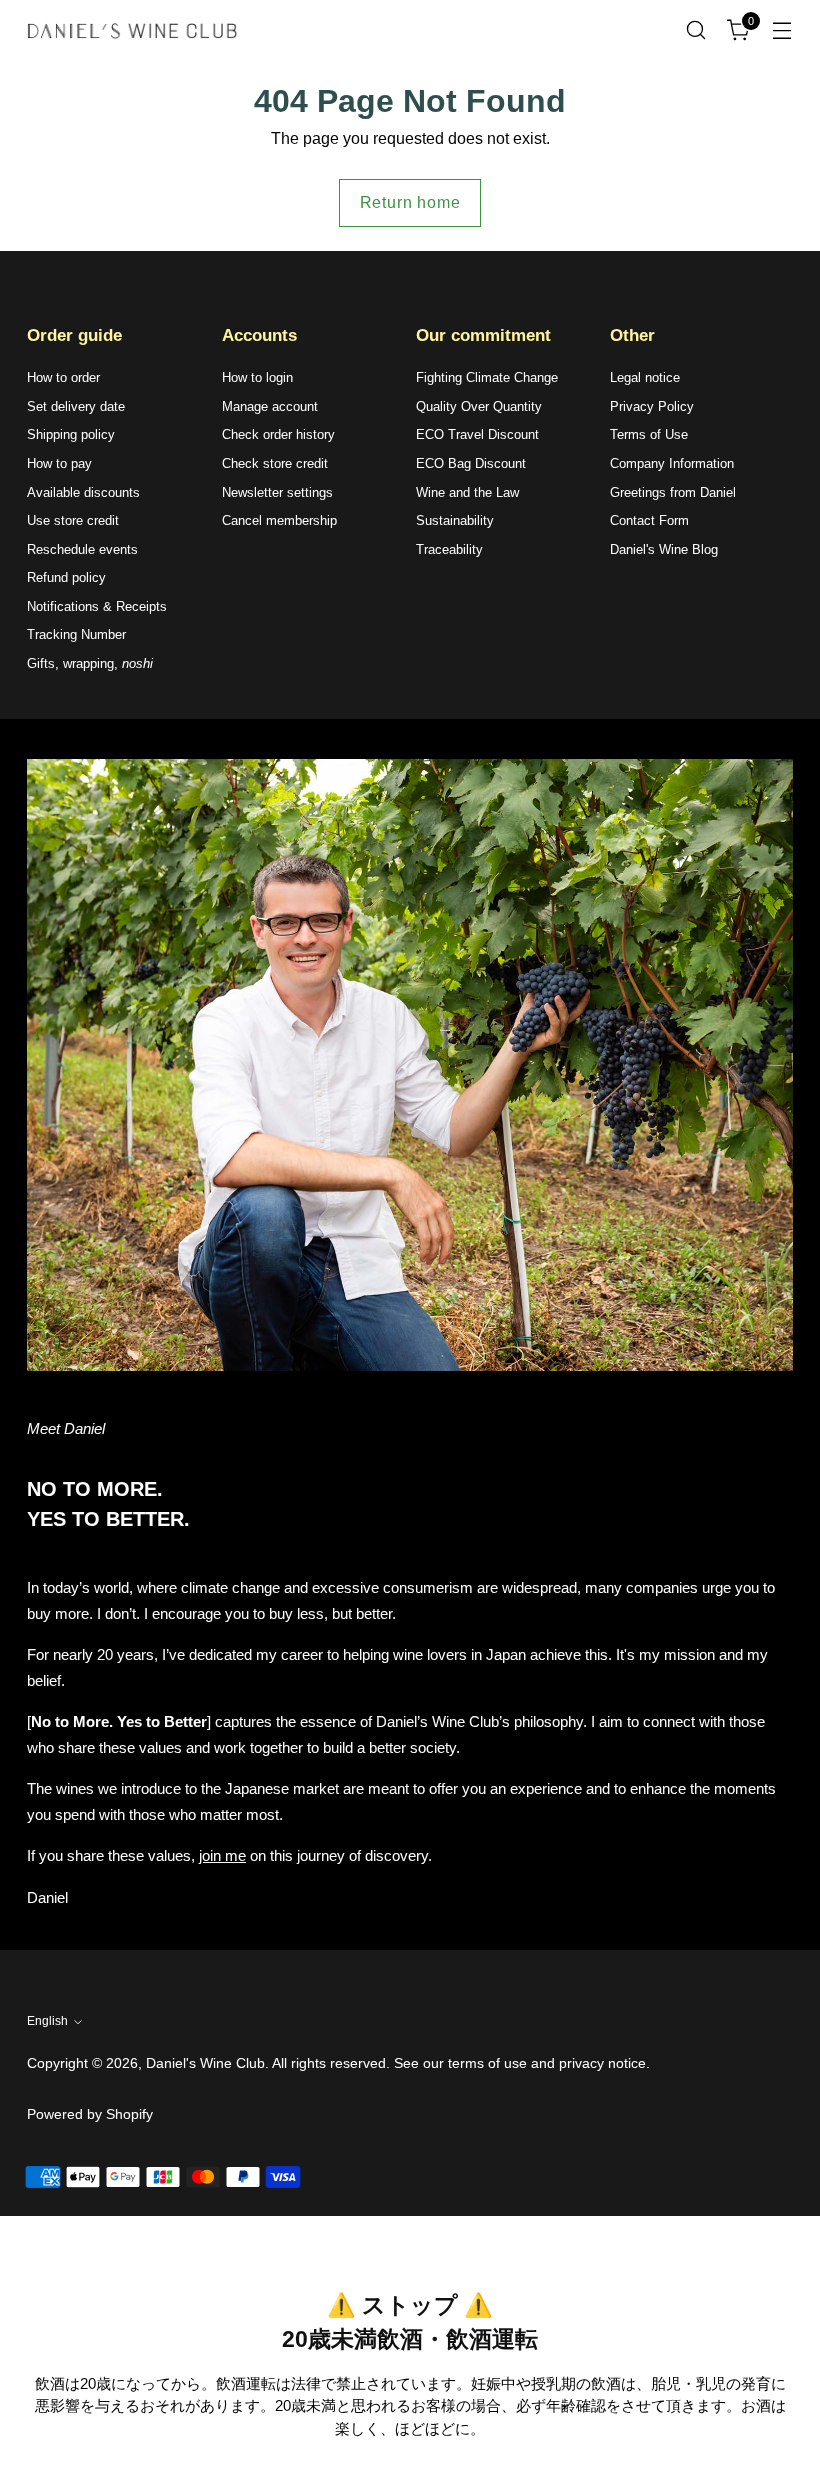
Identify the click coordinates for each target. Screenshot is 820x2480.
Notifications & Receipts (97, 606)
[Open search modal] (696, 30)
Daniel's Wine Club (205, 2063)
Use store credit (73, 520)
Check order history (278, 434)
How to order (63, 377)
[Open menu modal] (782, 30)
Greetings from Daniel (673, 492)
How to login (257, 377)
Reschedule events (82, 549)
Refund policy (66, 577)
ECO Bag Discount (471, 463)
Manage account (270, 406)
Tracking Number (76, 634)
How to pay (59, 463)
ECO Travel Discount (477, 434)
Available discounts (83, 492)
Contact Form (649, 520)
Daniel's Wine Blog (664, 549)
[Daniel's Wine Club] (132, 30)
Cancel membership (279, 520)
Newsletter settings (277, 492)
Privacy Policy (652, 406)
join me (222, 1855)
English (47, 2021)
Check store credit (275, 463)
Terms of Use (649, 434)
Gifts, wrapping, (90, 663)
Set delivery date (76, 406)
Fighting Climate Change (487, 377)
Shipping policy (71, 434)
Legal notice (645, 377)
